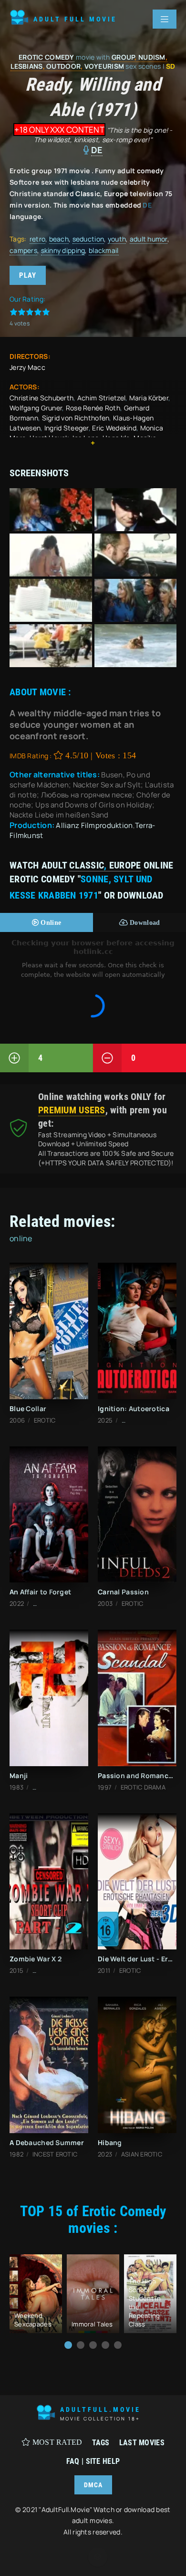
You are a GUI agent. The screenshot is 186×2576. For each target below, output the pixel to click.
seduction (88, 239)
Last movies (142, 2443)
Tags (101, 2443)
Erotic (31, 57)
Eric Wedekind (114, 428)
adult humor (149, 239)
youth (117, 239)
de (97, 150)
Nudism (152, 57)
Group (123, 57)
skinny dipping (63, 250)
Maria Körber (149, 398)
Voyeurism (104, 66)
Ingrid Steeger (67, 428)
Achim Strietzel (101, 398)
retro (37, 239)
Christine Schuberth (41, 398)
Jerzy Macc (27, 367)
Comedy (60, 57)
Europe (125, 865)
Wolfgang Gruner (36, 408)
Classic (87, 865)
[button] (68, 2345)
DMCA (93, 2485)
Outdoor (63, 66)
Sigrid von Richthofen (76, 418)
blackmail (104, 250)
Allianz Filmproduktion (94, 825)
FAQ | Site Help (93, 2461)
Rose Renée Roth (93, 408)
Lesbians (26, 66)
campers (23, 250)
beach (59, 239)
